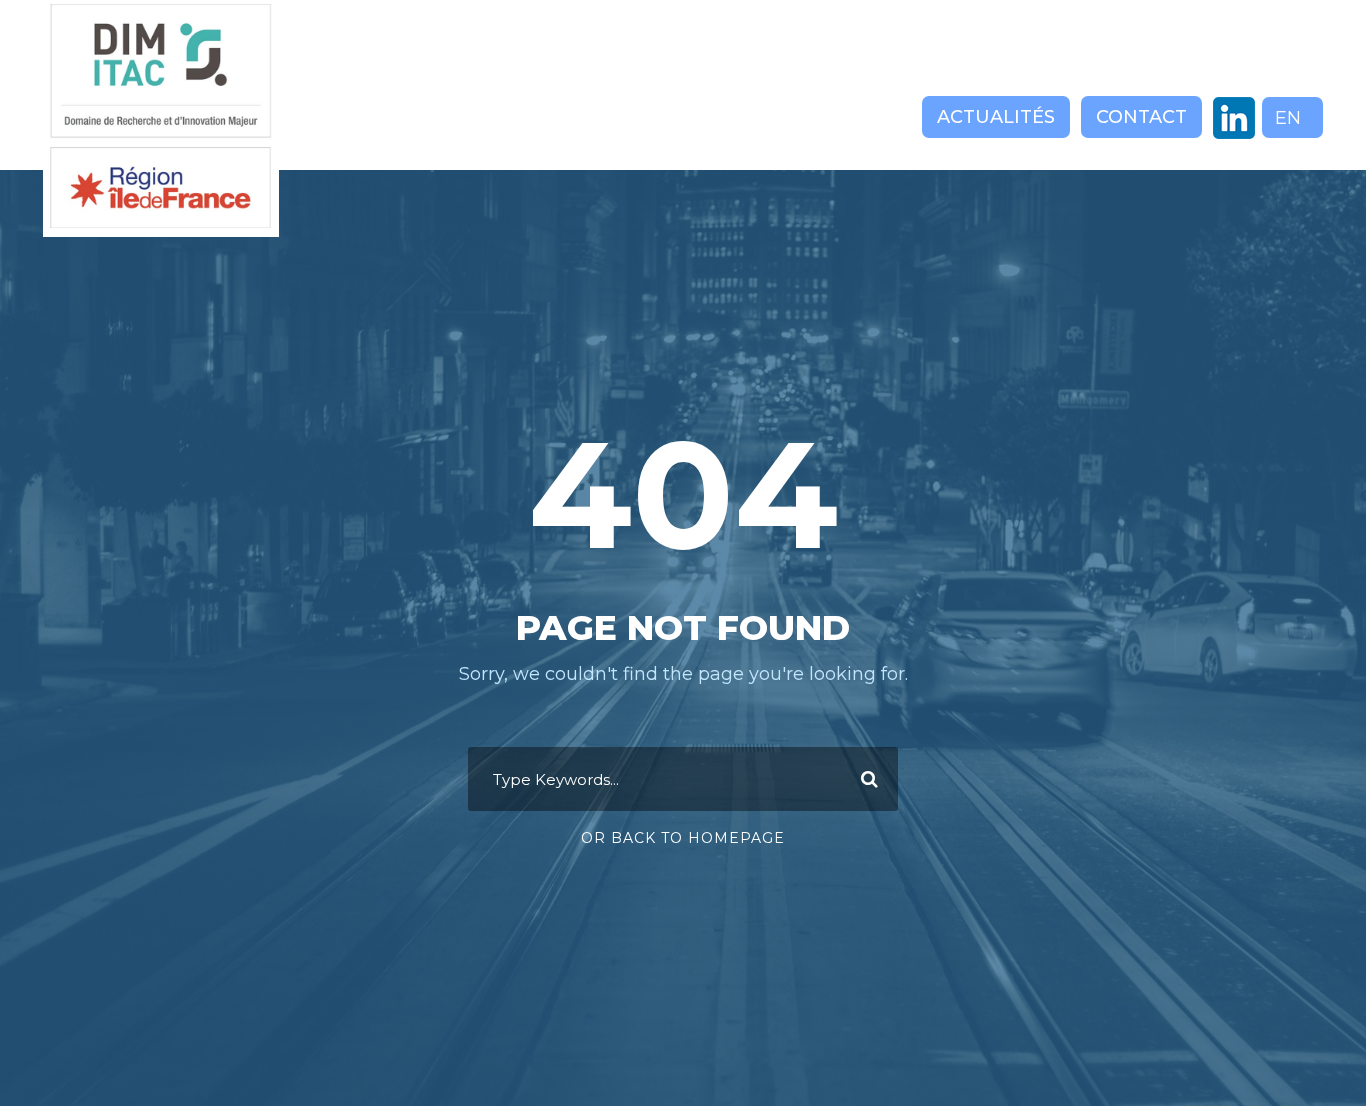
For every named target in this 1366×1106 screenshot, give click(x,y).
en (1288, 118)
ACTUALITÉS (996, 117)
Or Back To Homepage (683, 838)
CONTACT (1141, 117)
